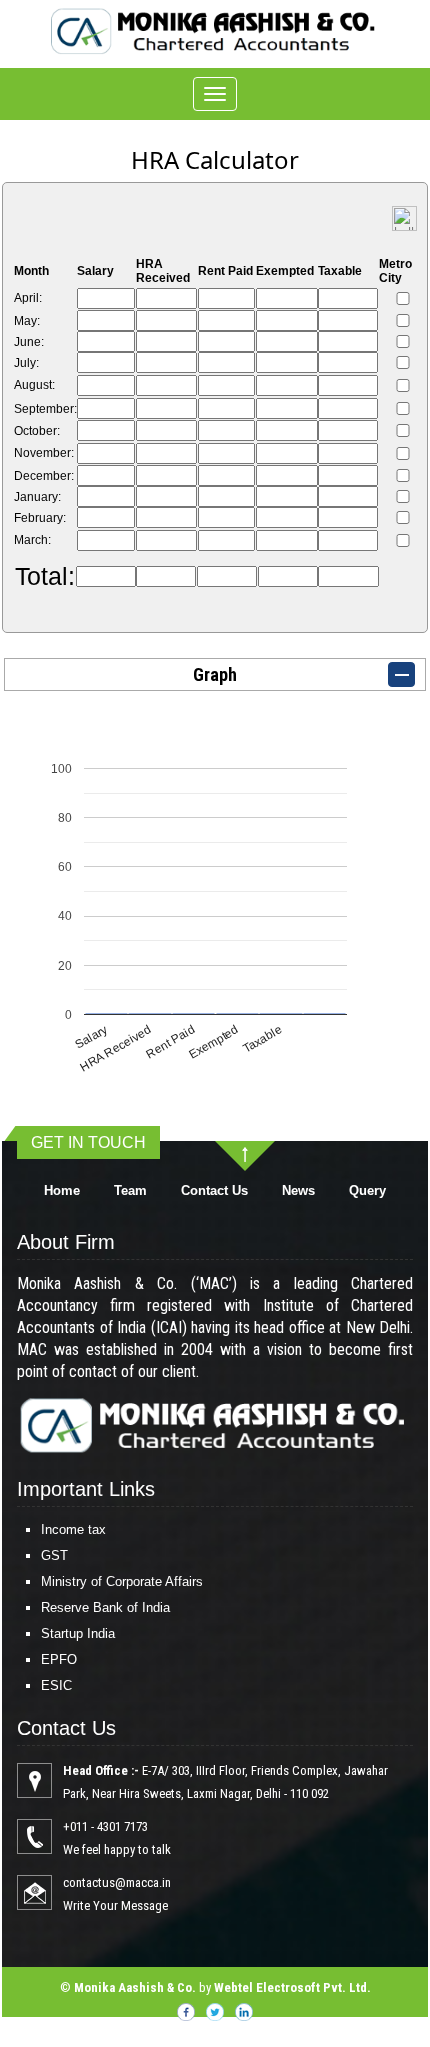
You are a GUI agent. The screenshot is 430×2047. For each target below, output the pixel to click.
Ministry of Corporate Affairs (122, 1581)
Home (62, 1190)
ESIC (56, 1685)
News (298, 1190)
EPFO (59, 1659)
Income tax (73, 1529)
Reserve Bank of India (105, 1607)
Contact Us (214, 1190)
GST (54, 1555)
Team (130, 1190)
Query (367, 1190)
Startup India (78, 1633)
